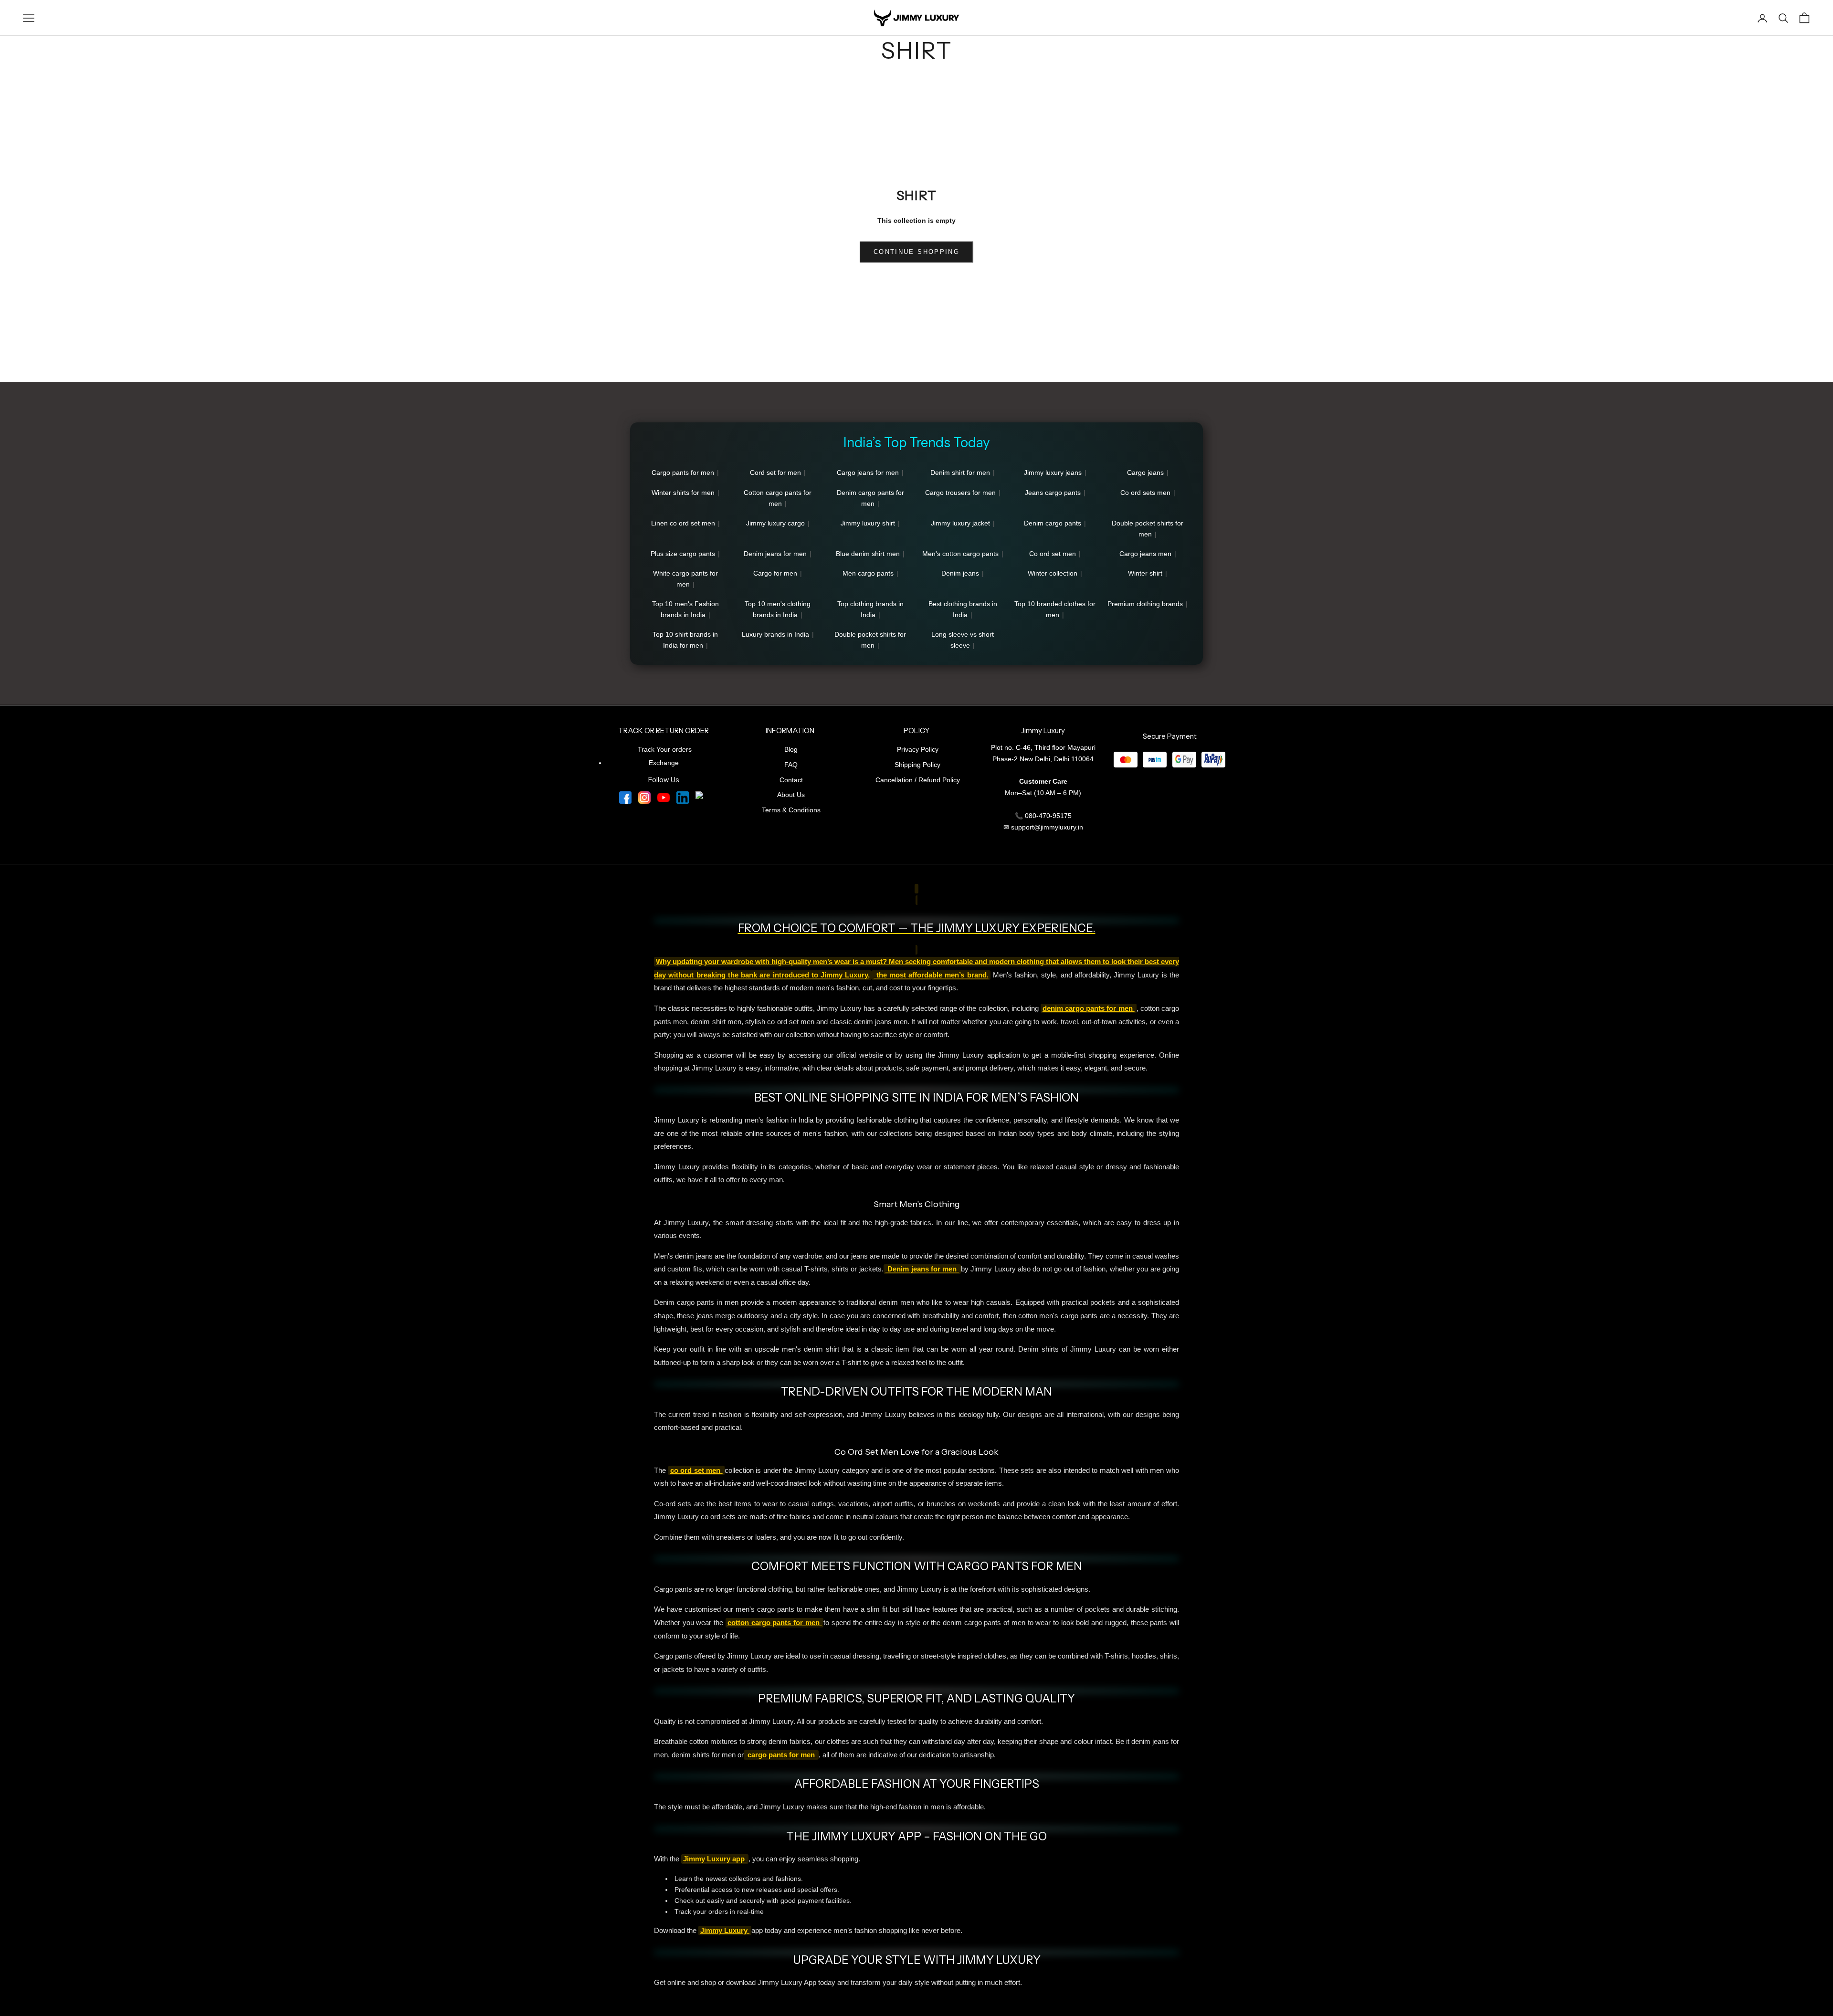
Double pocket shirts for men (1148, 529)
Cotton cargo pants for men (778, 498)
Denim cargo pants (1053, 523)
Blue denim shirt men (868, 554)
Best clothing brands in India (963, 609)
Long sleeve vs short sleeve (963, 640)
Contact (791, 780)
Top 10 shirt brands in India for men (685, 640)
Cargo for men (775, 573)
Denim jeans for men (775, 554)
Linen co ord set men (683, 523)
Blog (791, 749)
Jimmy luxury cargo (775, 523)
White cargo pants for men (685, 579)
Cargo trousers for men (960, 493)
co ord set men (696, 1470)
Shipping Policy (917, 765)
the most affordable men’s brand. (931, 975)
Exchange (664, 763)
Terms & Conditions (791, 810)
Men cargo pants (868, 573)
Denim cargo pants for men (870, 498)
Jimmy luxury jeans (1053, 472)
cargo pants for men (781, 1755)
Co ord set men (1053, 554)
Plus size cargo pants (683, 554)
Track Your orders (665, 749)
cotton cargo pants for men (775, 1623)
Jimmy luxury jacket (960, 523)
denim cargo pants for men (1089, 1008)
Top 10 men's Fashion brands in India (685, 609)
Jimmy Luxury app (715, 1859)
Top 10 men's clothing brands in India (778, 609)
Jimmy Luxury (725, 1931)
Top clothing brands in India (870, 609)
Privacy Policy (918, 749)
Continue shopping (916, 252)
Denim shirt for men (960, 472)
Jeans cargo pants (1053, 493)
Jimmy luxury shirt (868, 523)
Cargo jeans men (1145, 554)
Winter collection (1053, 573)
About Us (791, 795)
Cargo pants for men (683, 472)
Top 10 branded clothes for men (1055, 609)
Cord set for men (775, 472)
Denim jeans (960, 573)
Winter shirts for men (683, 493)
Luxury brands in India (775, 634)
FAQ (791, 765)
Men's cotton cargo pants (960, 554)
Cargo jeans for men (868, 472)
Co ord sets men (1145, 493)
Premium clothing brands (1145, 604)
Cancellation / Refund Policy (918, 780)
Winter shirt (1145, 573)
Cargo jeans (1145, 472)
